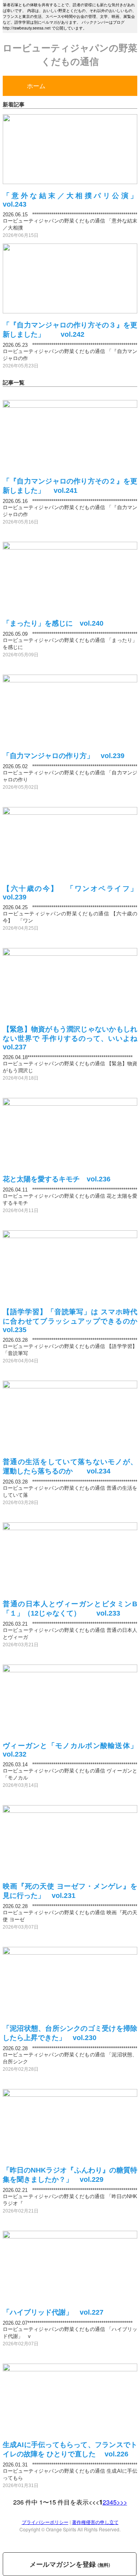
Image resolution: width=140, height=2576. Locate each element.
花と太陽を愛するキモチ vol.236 (57, 1179)
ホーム (36, 86)
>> (124, 2502)
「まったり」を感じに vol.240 (53, 623)
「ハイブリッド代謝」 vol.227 (53, 2312)
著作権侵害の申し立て (95, 2522)
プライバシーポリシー (45, 2522)
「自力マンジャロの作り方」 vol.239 (64, 756)
